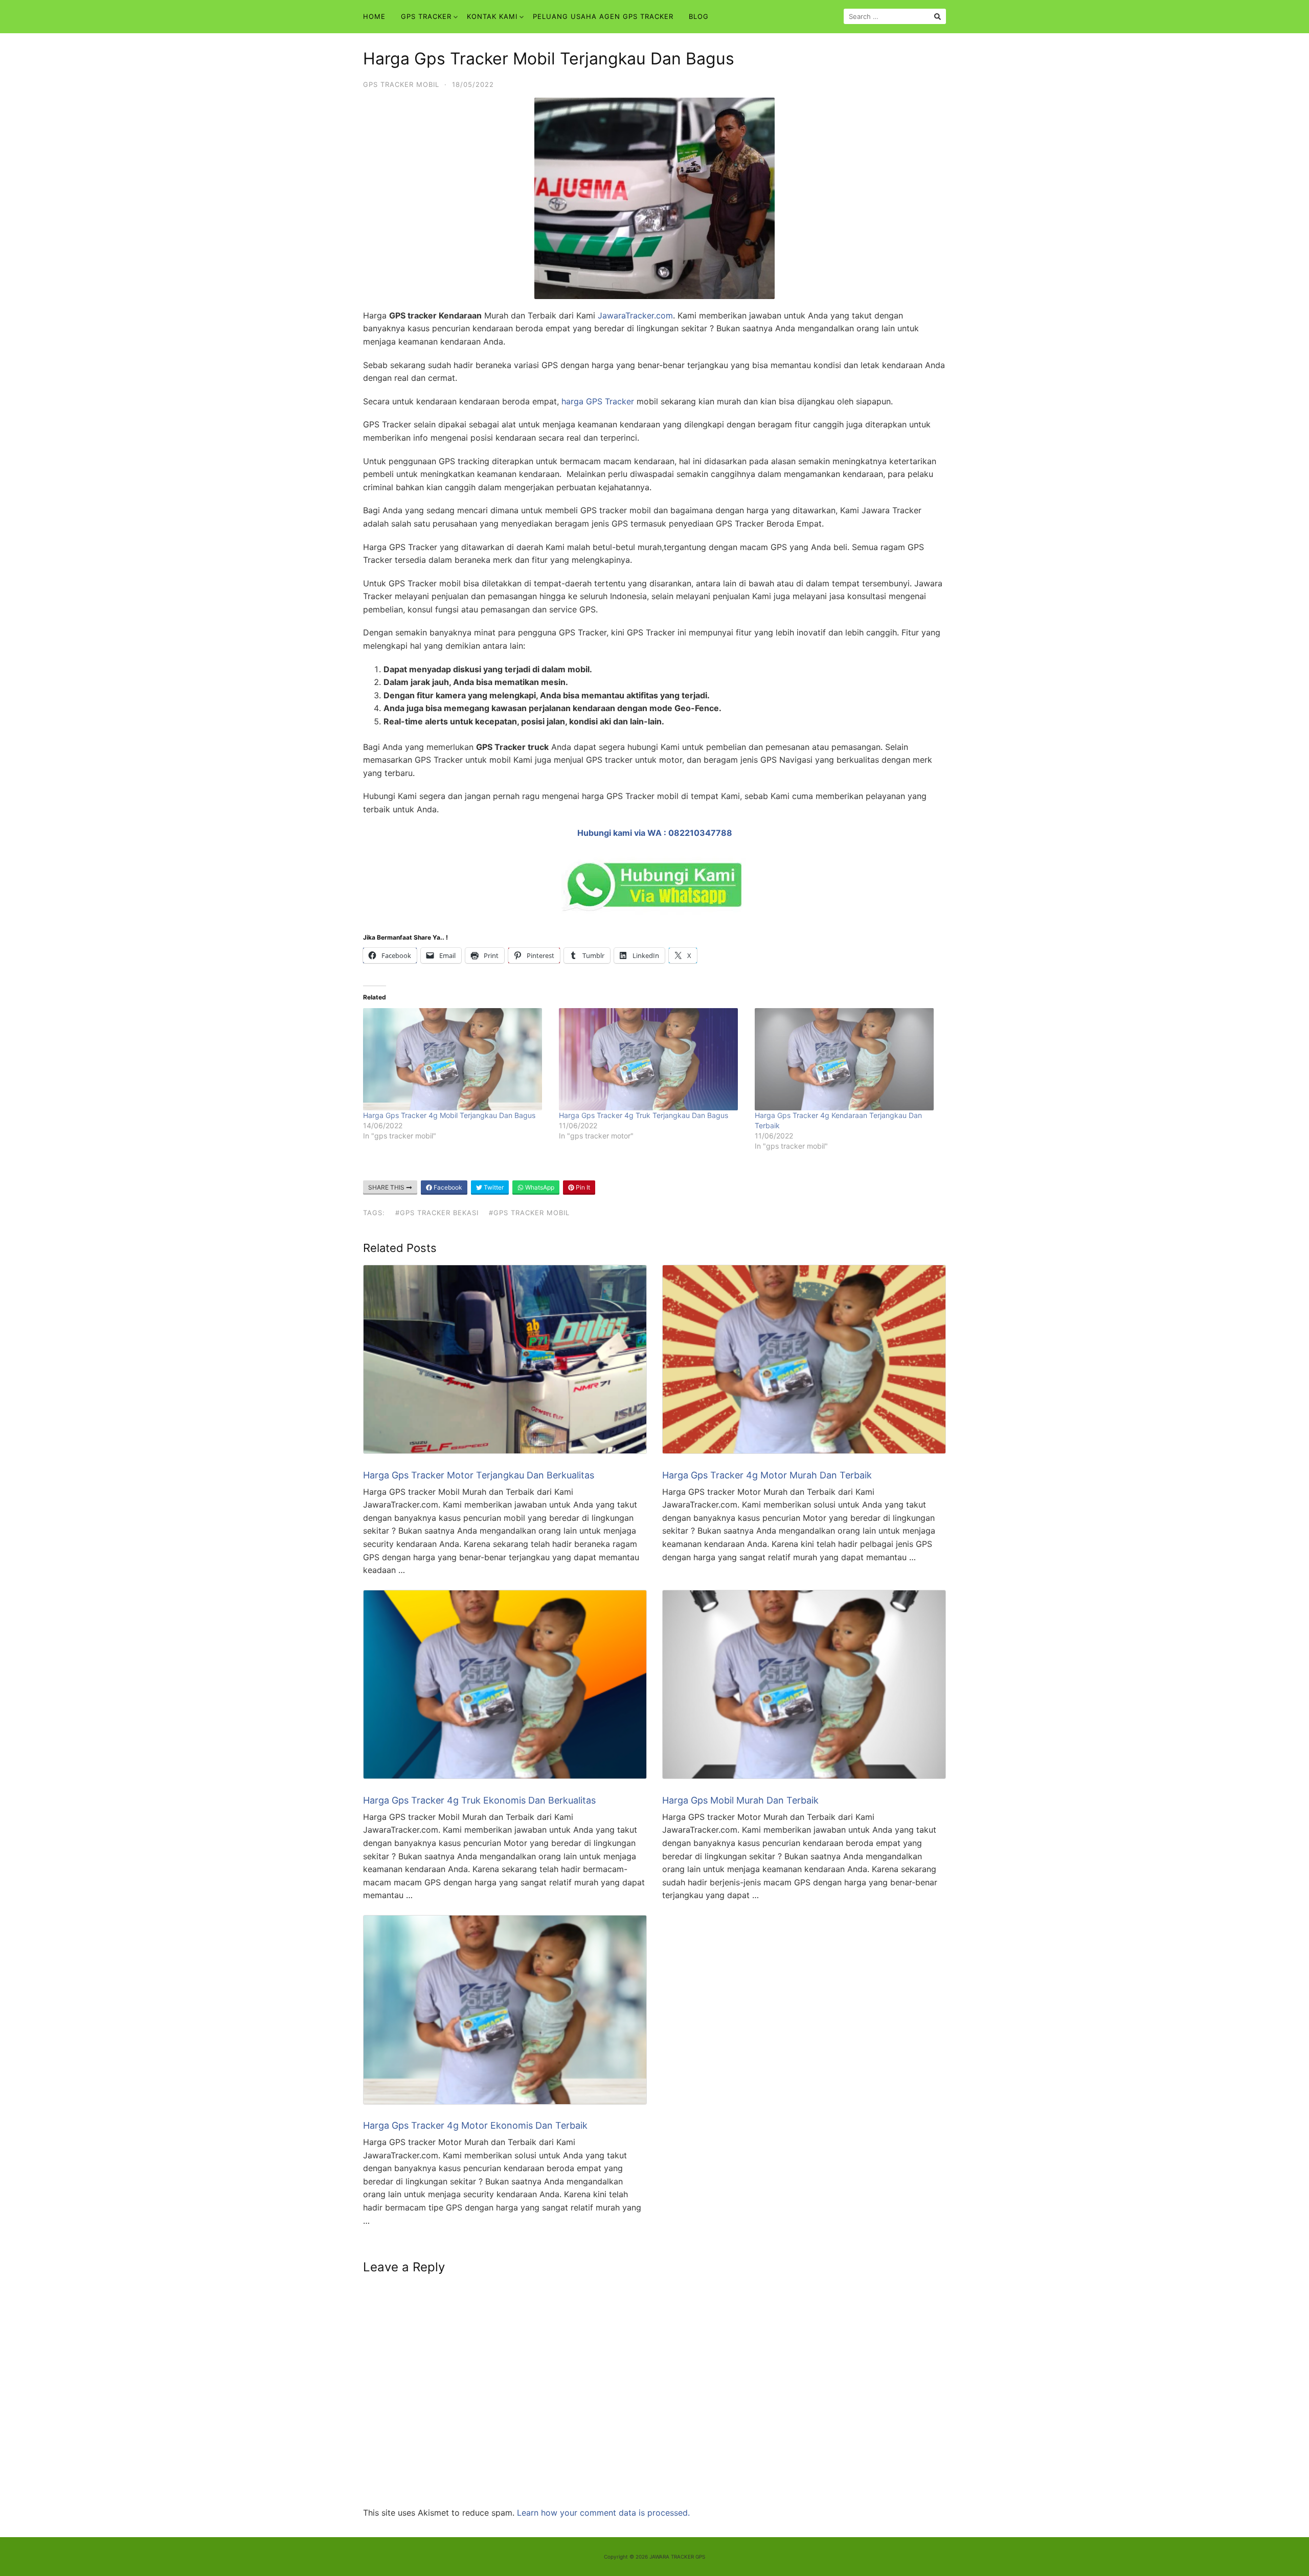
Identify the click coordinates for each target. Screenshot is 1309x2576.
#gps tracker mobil (529, 1213)
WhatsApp (539, 1187)
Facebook (447, 1187)
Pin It (582, 1187)
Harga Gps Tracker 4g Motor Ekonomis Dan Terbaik (475, 2125)
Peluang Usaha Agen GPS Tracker (603, 16)
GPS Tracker (426, 16)
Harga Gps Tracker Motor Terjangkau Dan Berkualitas (479, 1475)
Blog (699, 16)
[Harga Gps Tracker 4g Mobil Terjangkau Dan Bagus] (456, 1059)
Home (374, 16)
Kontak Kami (492, 16)
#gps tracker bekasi (437, 1213)
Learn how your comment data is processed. (603, 2513)
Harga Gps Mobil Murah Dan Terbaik (740, 1800)
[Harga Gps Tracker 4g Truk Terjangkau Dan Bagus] (652, 1059)
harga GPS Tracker (598, 401)
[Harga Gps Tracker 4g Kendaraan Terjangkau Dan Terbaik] (848, 1059)
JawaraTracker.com (634, 315)
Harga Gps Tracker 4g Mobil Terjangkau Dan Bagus (449, 1115)
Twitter (493, 1187)
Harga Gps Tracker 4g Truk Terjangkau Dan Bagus (644, 1115)
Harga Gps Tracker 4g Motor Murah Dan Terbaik (767, 1475)
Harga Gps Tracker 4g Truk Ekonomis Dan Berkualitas (479, 1800)
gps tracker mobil (401, 84)
